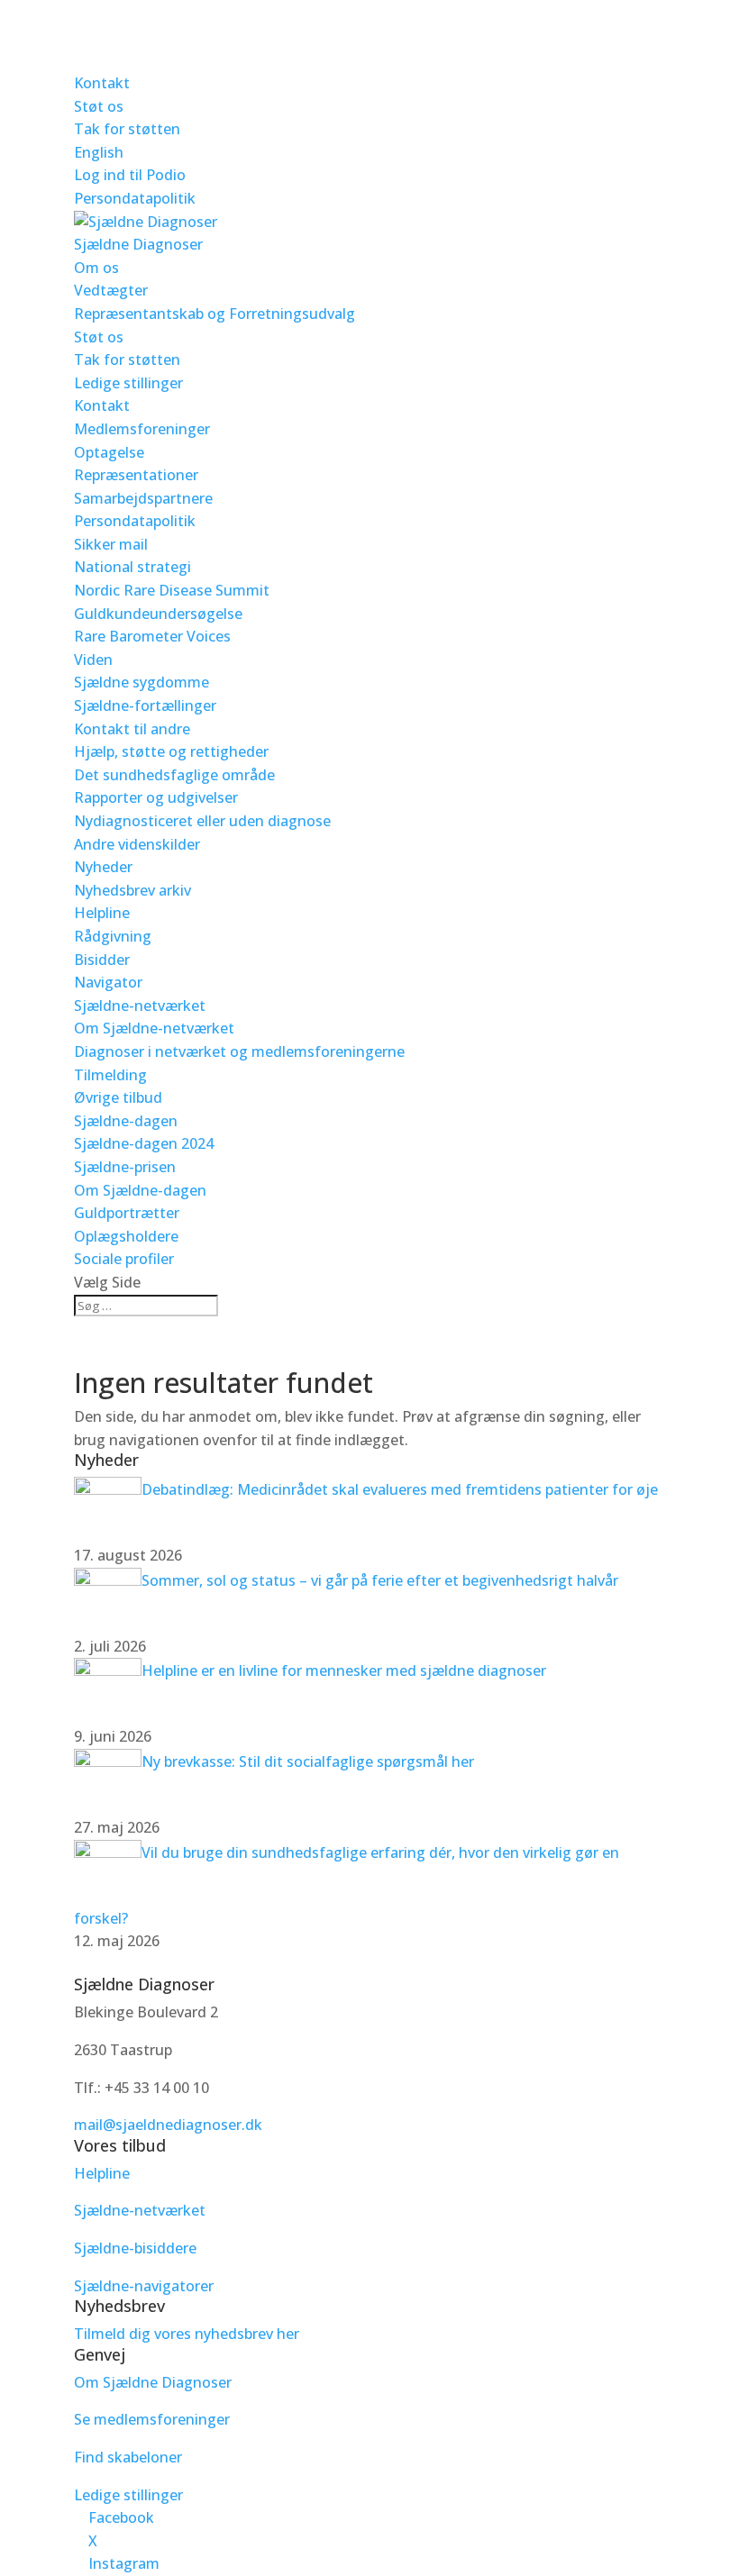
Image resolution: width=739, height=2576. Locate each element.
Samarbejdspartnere (143, 498)
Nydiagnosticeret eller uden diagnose (202, 821)
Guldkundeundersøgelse (158, 614)
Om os (96, 268)
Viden (93, 660)
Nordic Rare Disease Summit (172, 590)
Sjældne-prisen (125, 1167)
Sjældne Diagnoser (138, 244)
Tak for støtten (127, 129)
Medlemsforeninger (142, 429)
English (99, 152)
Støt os (99, 106)
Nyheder (103, 867)
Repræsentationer (136, 475)
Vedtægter (111, 290)
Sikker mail (111, 544)
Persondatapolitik (135, 198)
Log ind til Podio (130, 175)
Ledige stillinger (128, 383)
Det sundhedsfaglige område (174, 775)
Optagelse (109, 452)
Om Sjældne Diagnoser (155, 2382)
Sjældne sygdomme (141, 682)
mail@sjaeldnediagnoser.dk (168, 2125)
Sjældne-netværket (140, 1006)
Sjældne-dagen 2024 (144, 1143)
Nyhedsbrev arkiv (132, 890)
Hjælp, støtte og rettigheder (171, 751)
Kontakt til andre (132, 729)
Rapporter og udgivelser (156, 797)
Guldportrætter (127, 1213)
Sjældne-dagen (126, 1121)
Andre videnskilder (137, 844)
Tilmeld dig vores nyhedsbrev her (187, 2334)
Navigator (108, 982)
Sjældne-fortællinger (145, 705)
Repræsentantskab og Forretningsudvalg (214, 314)
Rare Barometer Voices (152, 636)
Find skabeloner (128, 2457)
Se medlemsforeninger (152, 2419)
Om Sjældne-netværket (154, 1028)
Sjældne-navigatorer (144, 2286)
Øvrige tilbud (118, 1097)
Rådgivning (113, 936)
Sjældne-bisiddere (135, 2248)
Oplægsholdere (126, 1236)
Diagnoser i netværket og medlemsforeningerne (239, 1051)
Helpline (102, 913)
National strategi (132, 567)
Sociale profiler (124, 1259)
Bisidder (102, 960)
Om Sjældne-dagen (140, 1190)
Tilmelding (110, 1075)
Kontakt (102, 83)
